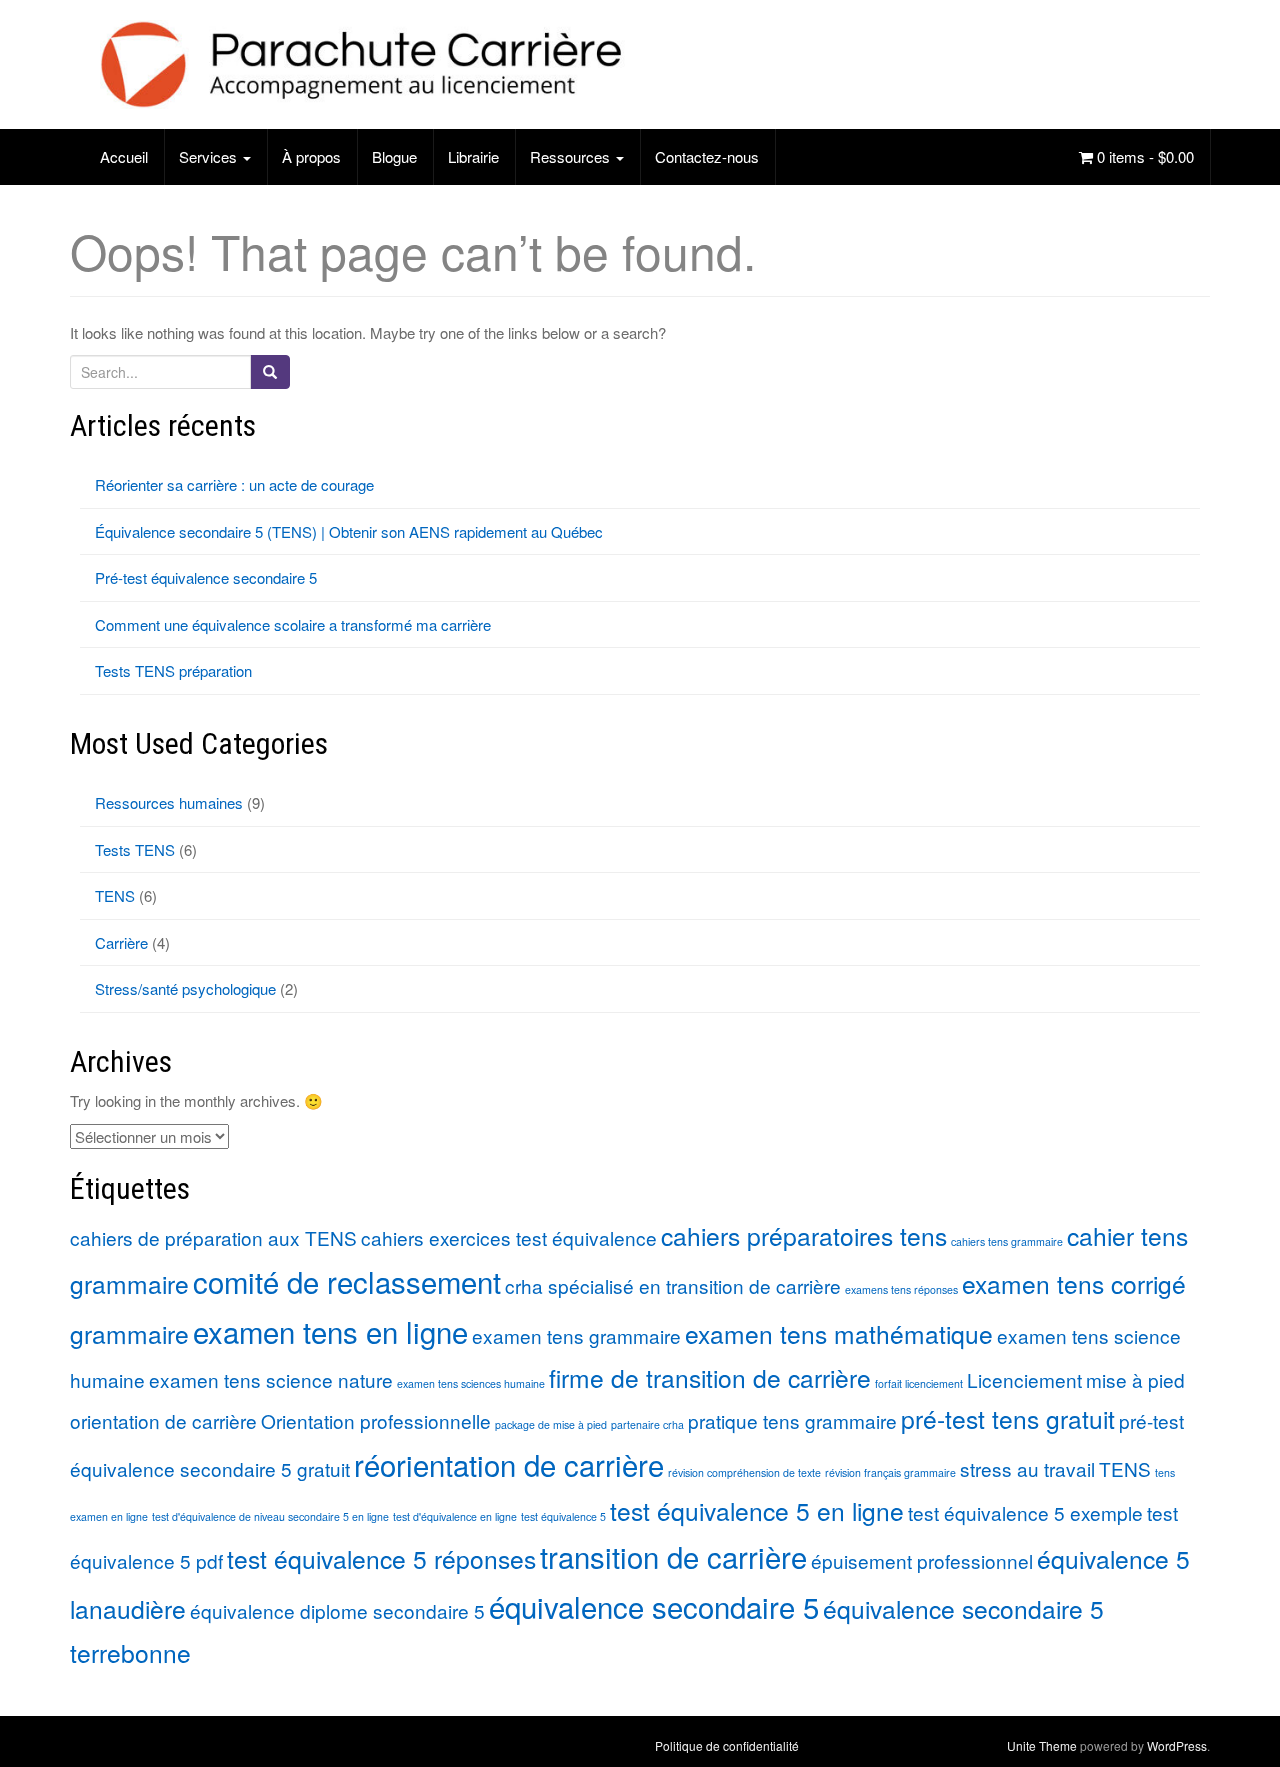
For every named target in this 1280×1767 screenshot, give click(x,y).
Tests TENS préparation (173, 670)
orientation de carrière (163, 1420)
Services (210, 156)
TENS (115, 895)
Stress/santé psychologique (185, 988)
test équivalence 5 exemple (1025, 1512)
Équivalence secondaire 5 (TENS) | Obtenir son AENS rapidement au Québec (349, 531)
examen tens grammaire (576, 1335)
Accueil (124, 156)
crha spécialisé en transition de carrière (673, 1285)
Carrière (121, 942)
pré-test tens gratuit (1008, 1418)
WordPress (1177, 1745)
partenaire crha (647, 1424)
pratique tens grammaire (792, 1420)
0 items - (1143, 156)
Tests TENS (135, 849)
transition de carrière (673, 1556)
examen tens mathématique (839, 1333)
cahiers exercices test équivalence (509, 1237)
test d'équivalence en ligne (455, 1516)
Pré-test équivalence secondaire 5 (206, 577)
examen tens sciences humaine (471, 1383)
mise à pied (1135, 1379)
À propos (311, 156)
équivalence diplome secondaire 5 (337, 1610)
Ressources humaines (169, 802)
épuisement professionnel (922, 1560)
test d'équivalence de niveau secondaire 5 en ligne (270, 1516)
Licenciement (1024, 1379)
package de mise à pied (551, 1424)
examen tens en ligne (330, 1331)
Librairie (473, 156)
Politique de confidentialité (727, 1745)
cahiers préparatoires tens (804, 1235)
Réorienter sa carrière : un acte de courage (234, 484)
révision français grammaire (890, 1472)
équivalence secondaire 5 (654, 1606)
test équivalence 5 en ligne (757, 1510)
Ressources (572, 156)
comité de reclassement (347, 1281)
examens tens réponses (901, 1289)
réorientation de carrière (509, 1464)
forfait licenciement (919, 1383)
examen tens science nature (271, 1379)
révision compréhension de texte (744, 1472)
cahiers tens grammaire (1007, 1241)
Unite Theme (1042, 1745)
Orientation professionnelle (376, 1420)
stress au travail (1027, 1468)
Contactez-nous (707, 156)
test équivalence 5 (563, 1516)
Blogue (394, 156)
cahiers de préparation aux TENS (213, 1237)
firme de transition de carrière (710, 1377)
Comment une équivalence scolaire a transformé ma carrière (293, 624)
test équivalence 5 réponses (381, 1558)
